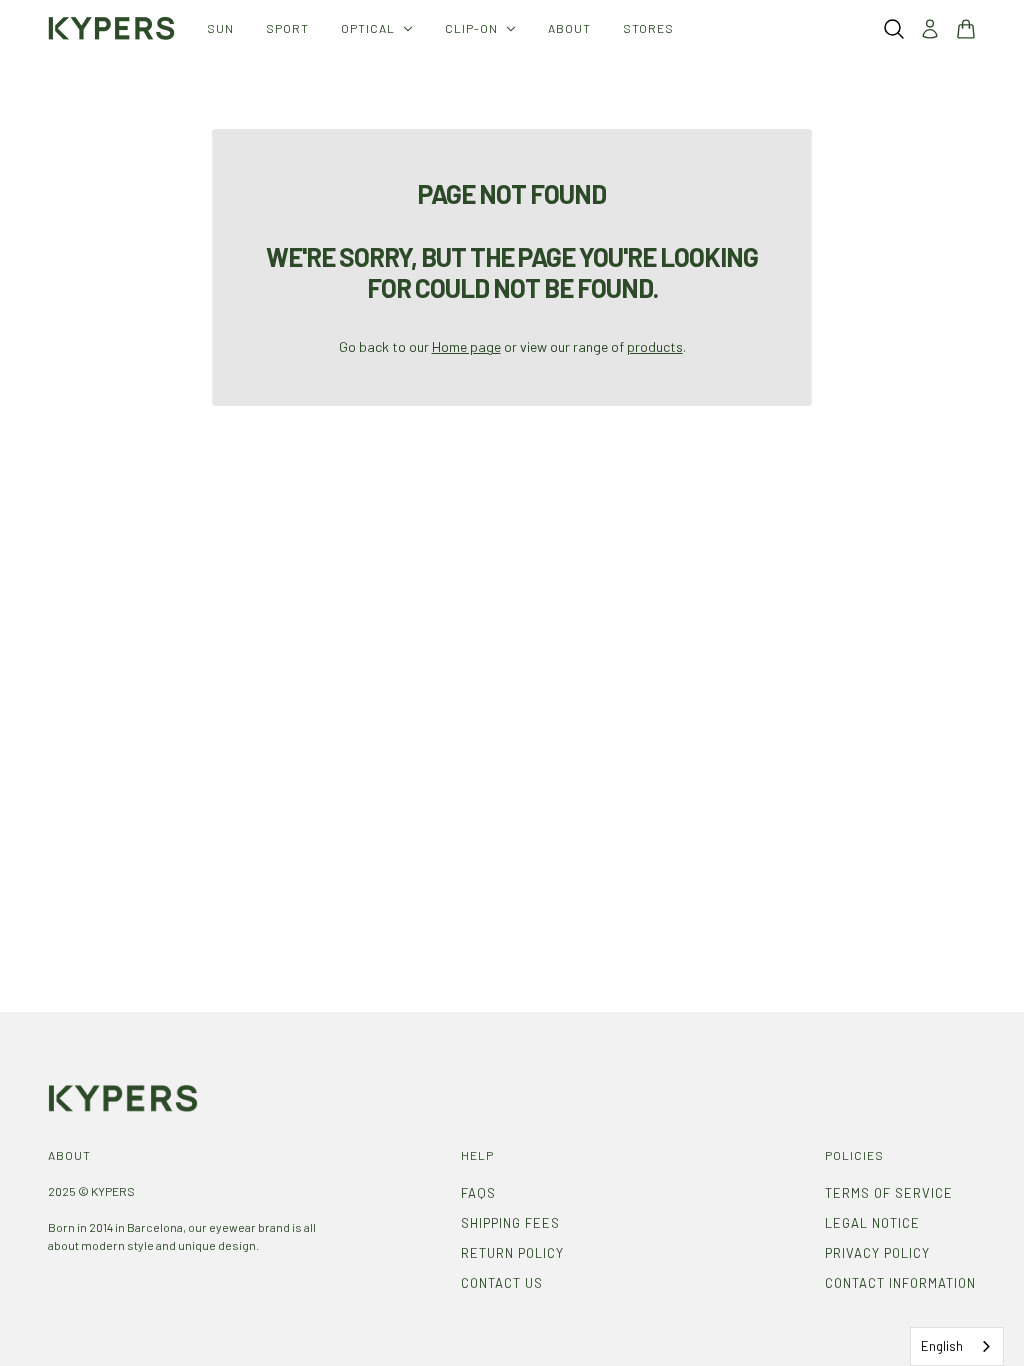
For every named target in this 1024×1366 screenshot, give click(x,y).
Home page (466, 346)
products (655, 346)
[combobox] (957, 1346)
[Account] (930, 29)
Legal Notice (872, 1223)
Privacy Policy (877, 1253)
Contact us (502, 1283)
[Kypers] (111, 28)
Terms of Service (889, 1193)
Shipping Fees (510, 1223)
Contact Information (900, 1283)
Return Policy (512, 1253)
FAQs (478, 1193)
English (942, 1346)
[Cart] (966, 29)
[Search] (894, 29)
